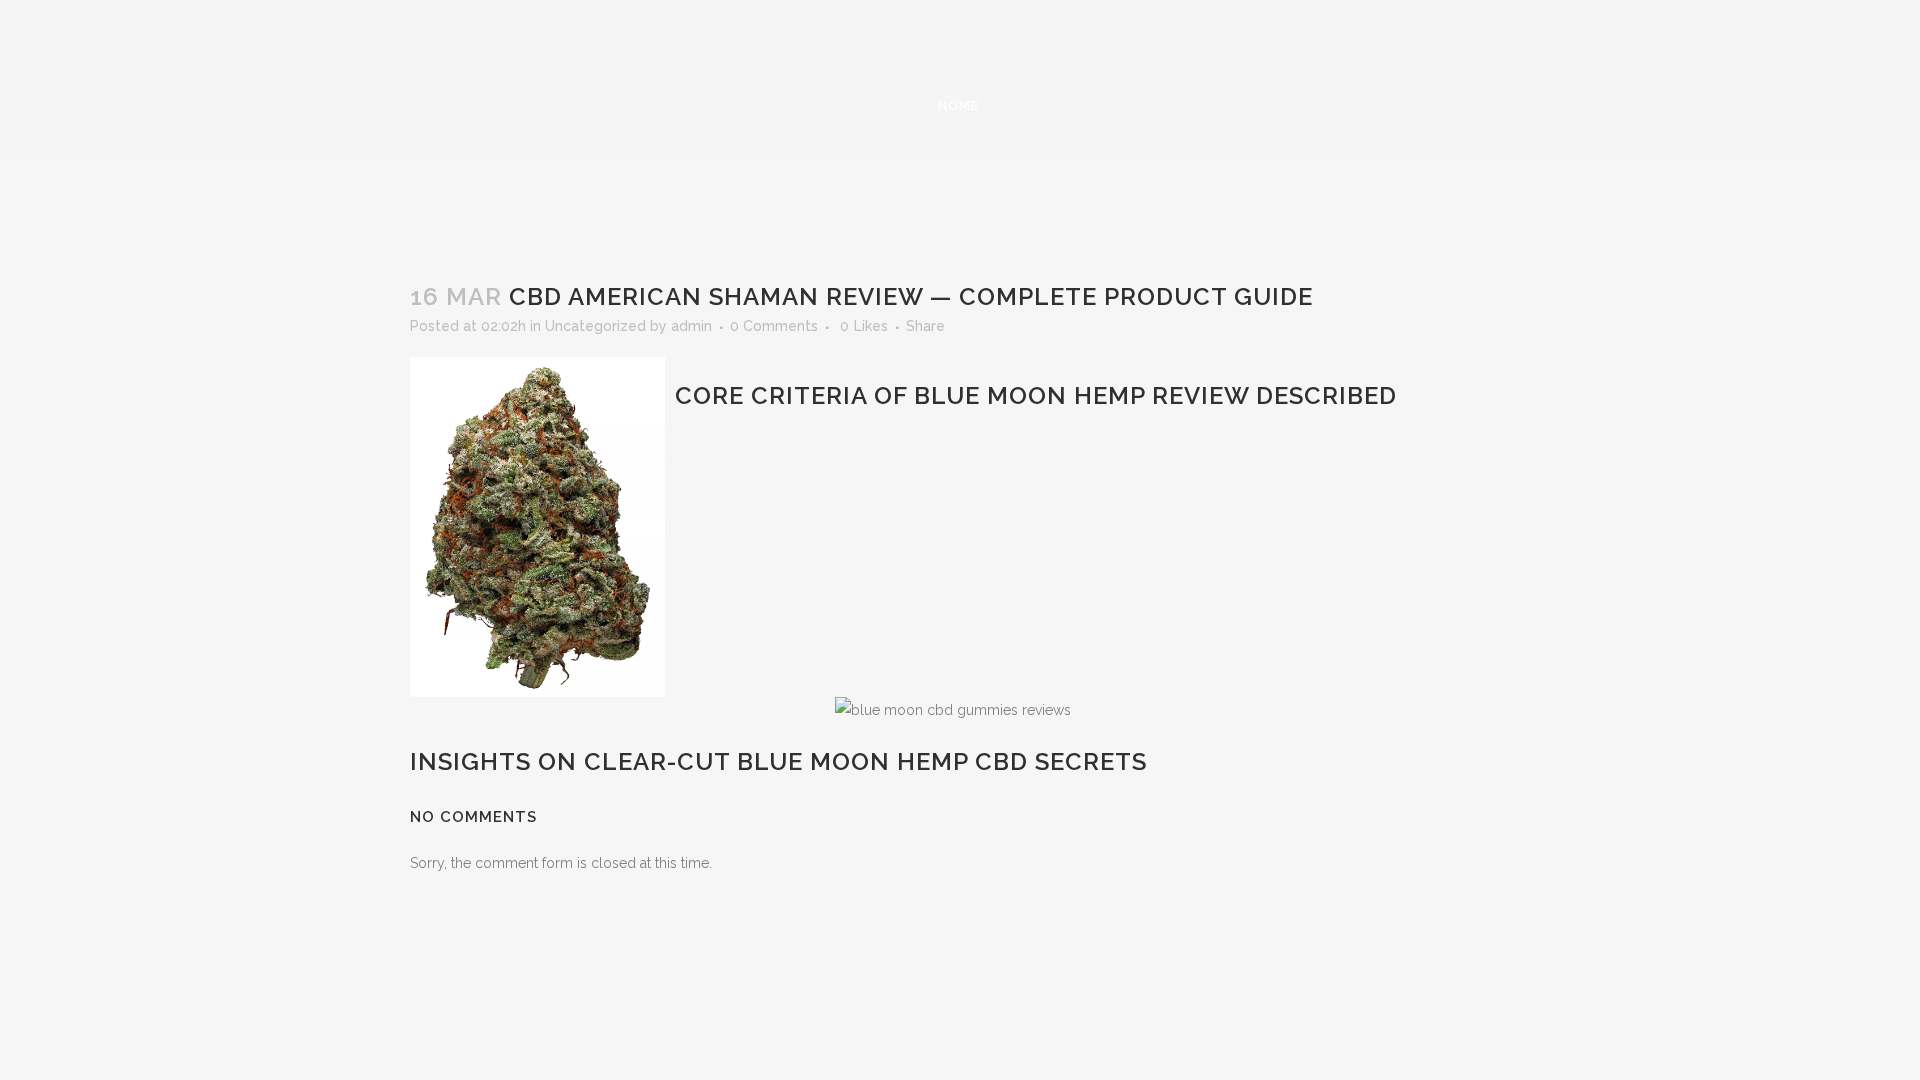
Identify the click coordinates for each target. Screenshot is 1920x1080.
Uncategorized (595, 326)
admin (691, 326)
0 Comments (774, 326)
